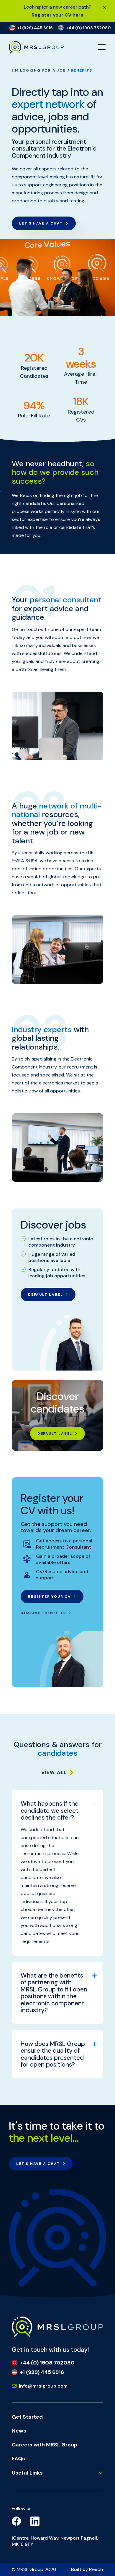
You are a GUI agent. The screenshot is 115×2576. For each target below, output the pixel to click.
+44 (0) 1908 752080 (47, 2363)
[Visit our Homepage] (57, 2326)
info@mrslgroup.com (43, 2386)
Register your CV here (57, 15)
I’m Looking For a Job (39, 70)
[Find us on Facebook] (17, 2521)
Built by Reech (87, 2569)
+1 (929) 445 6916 (42, 2372)
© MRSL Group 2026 (34, 2569)
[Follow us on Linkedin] (35, 2521)
